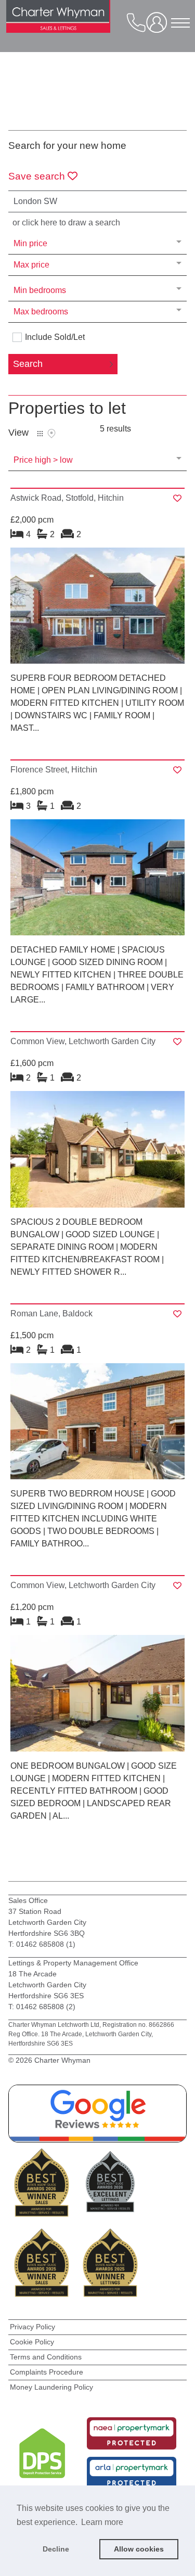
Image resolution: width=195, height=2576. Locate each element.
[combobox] (98, 201)
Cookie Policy (32, 2342)
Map (51, 434)
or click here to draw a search (66, 223)
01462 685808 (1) (45, 1944)
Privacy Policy (32, 2327)
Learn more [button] (102, 2522)
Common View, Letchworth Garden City (83, 1041)
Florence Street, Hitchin (54, 770)
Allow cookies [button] (139, 2549)
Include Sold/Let (55, 337)
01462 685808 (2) (46, 2007)
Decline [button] (56, 2549)
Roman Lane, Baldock (51, 1314)
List (40, 434)
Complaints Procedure (47, 2372)
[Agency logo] (58, 21)
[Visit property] (98, 609)
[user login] (159, 26)
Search (28, 364)
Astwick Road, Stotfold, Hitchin (67, 498)
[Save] (177, 498)
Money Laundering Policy (51, 2387)
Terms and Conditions (46, 2357)
